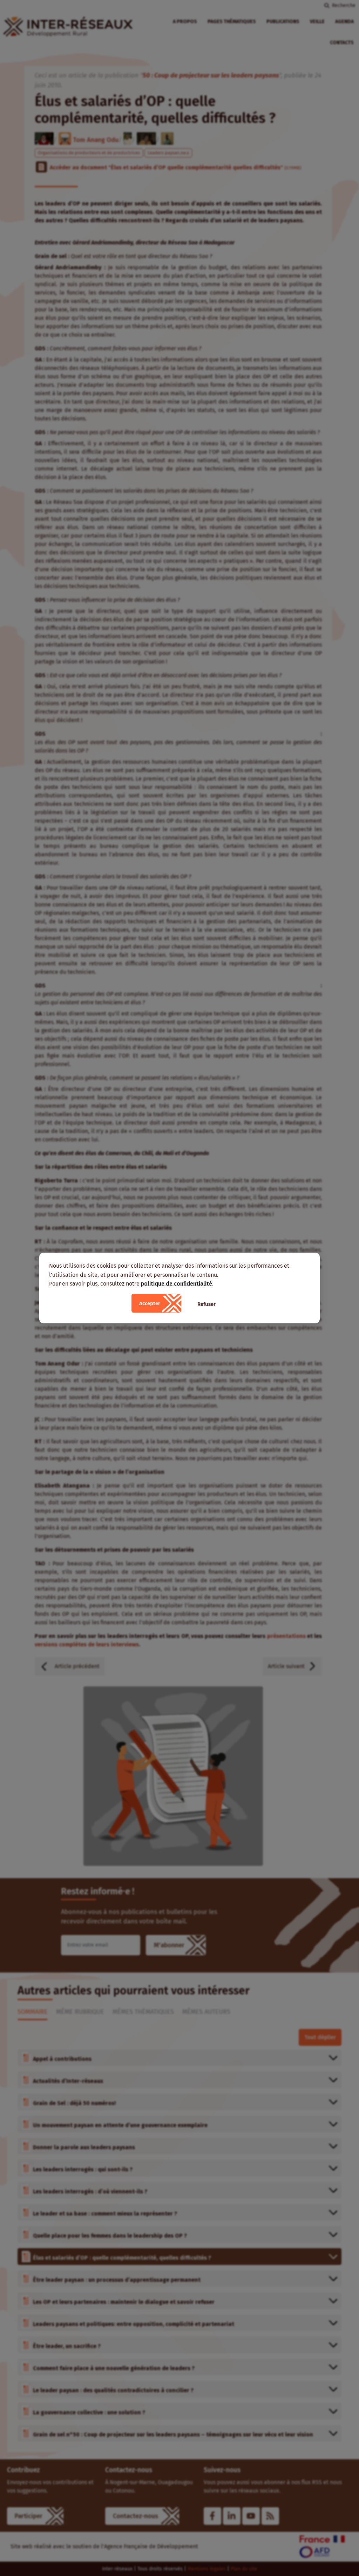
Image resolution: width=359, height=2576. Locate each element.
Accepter (150, 1303)
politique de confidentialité (177, 1284)
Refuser (206, 1304)
